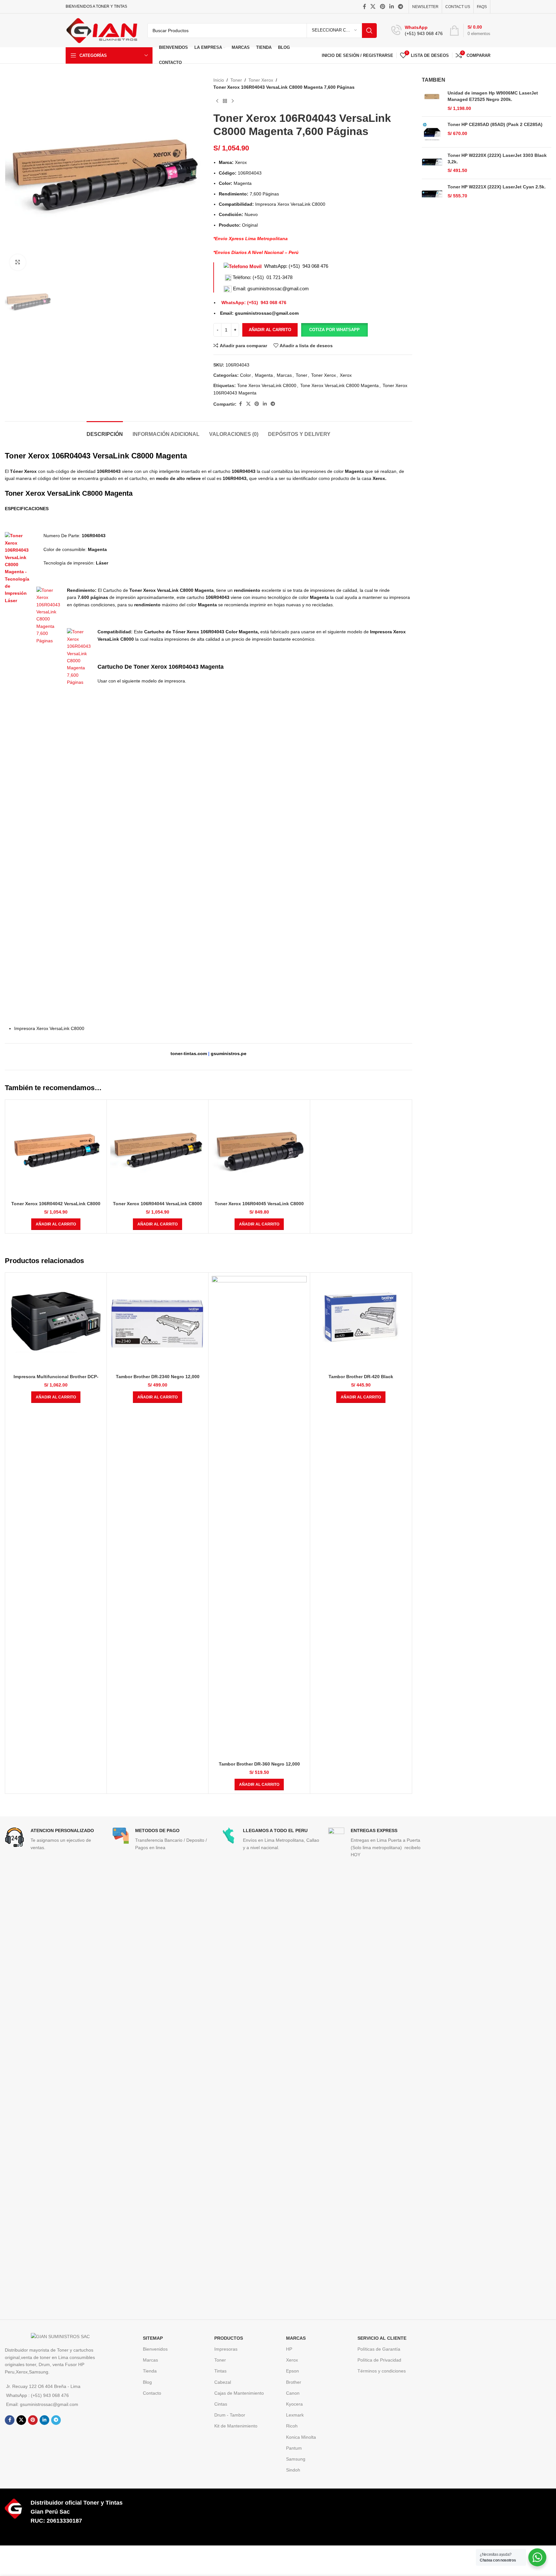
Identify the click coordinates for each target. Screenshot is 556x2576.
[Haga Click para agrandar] (18, 262)
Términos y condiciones (382, 2371)
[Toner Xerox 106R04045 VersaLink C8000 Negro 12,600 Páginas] (259, 1150)
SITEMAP (153, 2338)
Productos (229, 2338)
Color (246, 375)
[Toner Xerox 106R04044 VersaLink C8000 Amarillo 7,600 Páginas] (158, 1150)
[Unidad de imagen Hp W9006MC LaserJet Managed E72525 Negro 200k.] (432, 101)
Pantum (294, 2448)
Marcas (284, 375)
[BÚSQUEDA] (369, 31)
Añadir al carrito (270, 330)
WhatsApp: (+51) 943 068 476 (296, 266)
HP (289, 2349)
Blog (147, 2382)
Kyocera (294, 2404)
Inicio (219, 80)
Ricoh (292, 2426)
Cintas (221, 2404)
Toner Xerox (261, 80)
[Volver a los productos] (225, 101)
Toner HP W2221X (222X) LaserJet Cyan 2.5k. (497, 187)
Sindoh (293, 2470)
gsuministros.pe (229, 1053)
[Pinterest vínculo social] (382, 7)
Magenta (264, 375)
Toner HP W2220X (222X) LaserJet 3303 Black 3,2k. (497, 158)
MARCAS (296, 2338)
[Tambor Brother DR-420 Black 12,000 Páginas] (361, 1323)
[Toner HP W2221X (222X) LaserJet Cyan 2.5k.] (432, 194)
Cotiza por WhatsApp (334, 330)
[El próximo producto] (233, 101)
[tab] (105, 431)
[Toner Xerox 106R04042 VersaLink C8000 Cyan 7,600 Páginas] (56, 1150)
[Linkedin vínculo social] (391, 7)
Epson (292, 2371)
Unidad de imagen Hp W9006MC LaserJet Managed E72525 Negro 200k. (493, 96)
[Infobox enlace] (417, 31)
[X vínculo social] (373, 7)
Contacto (152, 2393)
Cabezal (223, 2382)
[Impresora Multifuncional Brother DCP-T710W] (56, 1323)
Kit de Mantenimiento (236, 2426)
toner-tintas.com (189, 1053)
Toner (236, 80)
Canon (293, 2393)
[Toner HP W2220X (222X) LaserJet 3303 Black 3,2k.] (432, 163)
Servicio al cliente (382, 2338)
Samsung (296, 2459)
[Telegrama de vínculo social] (401, 7)
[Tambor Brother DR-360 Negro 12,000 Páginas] (259, 1517)
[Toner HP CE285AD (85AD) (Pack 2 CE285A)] (432, 132)
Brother (294, 2382)
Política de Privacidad (379, 2360)
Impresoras (226, 2349)
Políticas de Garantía (379, 2349)
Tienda (150, 2371)
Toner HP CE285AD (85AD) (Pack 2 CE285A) (495, 124)
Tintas (220, 2371)
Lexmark (295, 2415)
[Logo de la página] (102, 30)
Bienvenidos (155, 2349)
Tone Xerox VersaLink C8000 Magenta (339, 385)
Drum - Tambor (230, 2415)
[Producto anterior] (217, 101)
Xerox (346, 375)
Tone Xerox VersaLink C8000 (267, 385)
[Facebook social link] (365, 7)
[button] (334, 330)
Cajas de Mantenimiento (239, 2393)
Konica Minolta (301, 2437)
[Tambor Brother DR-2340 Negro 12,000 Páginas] (158, 1323)
